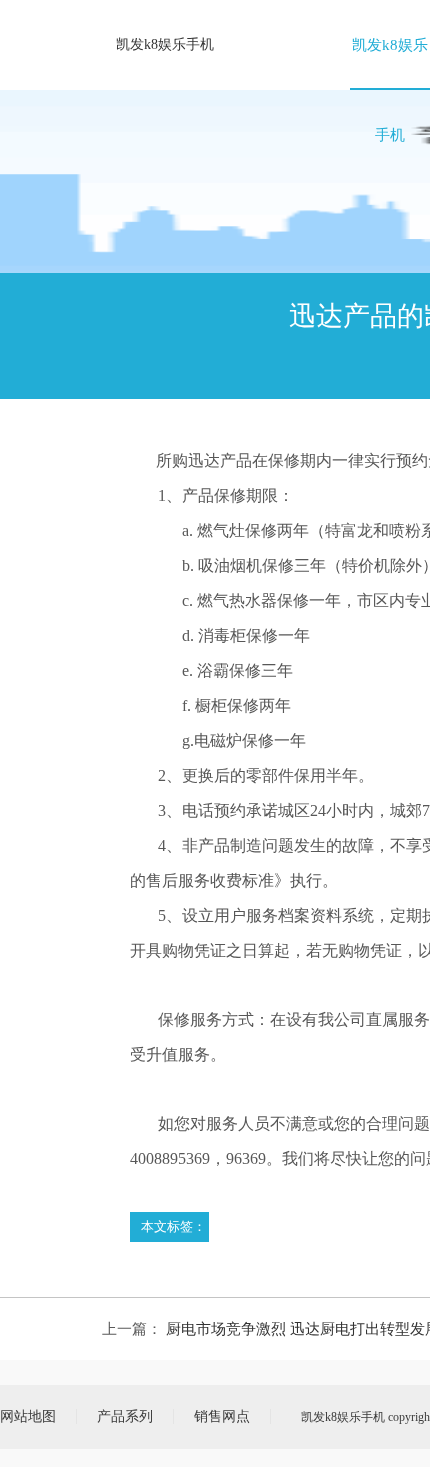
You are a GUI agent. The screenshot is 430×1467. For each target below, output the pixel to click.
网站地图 (28, 1416)
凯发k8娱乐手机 (165, 44)
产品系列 (125, 1416)
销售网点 (222, 1416)
